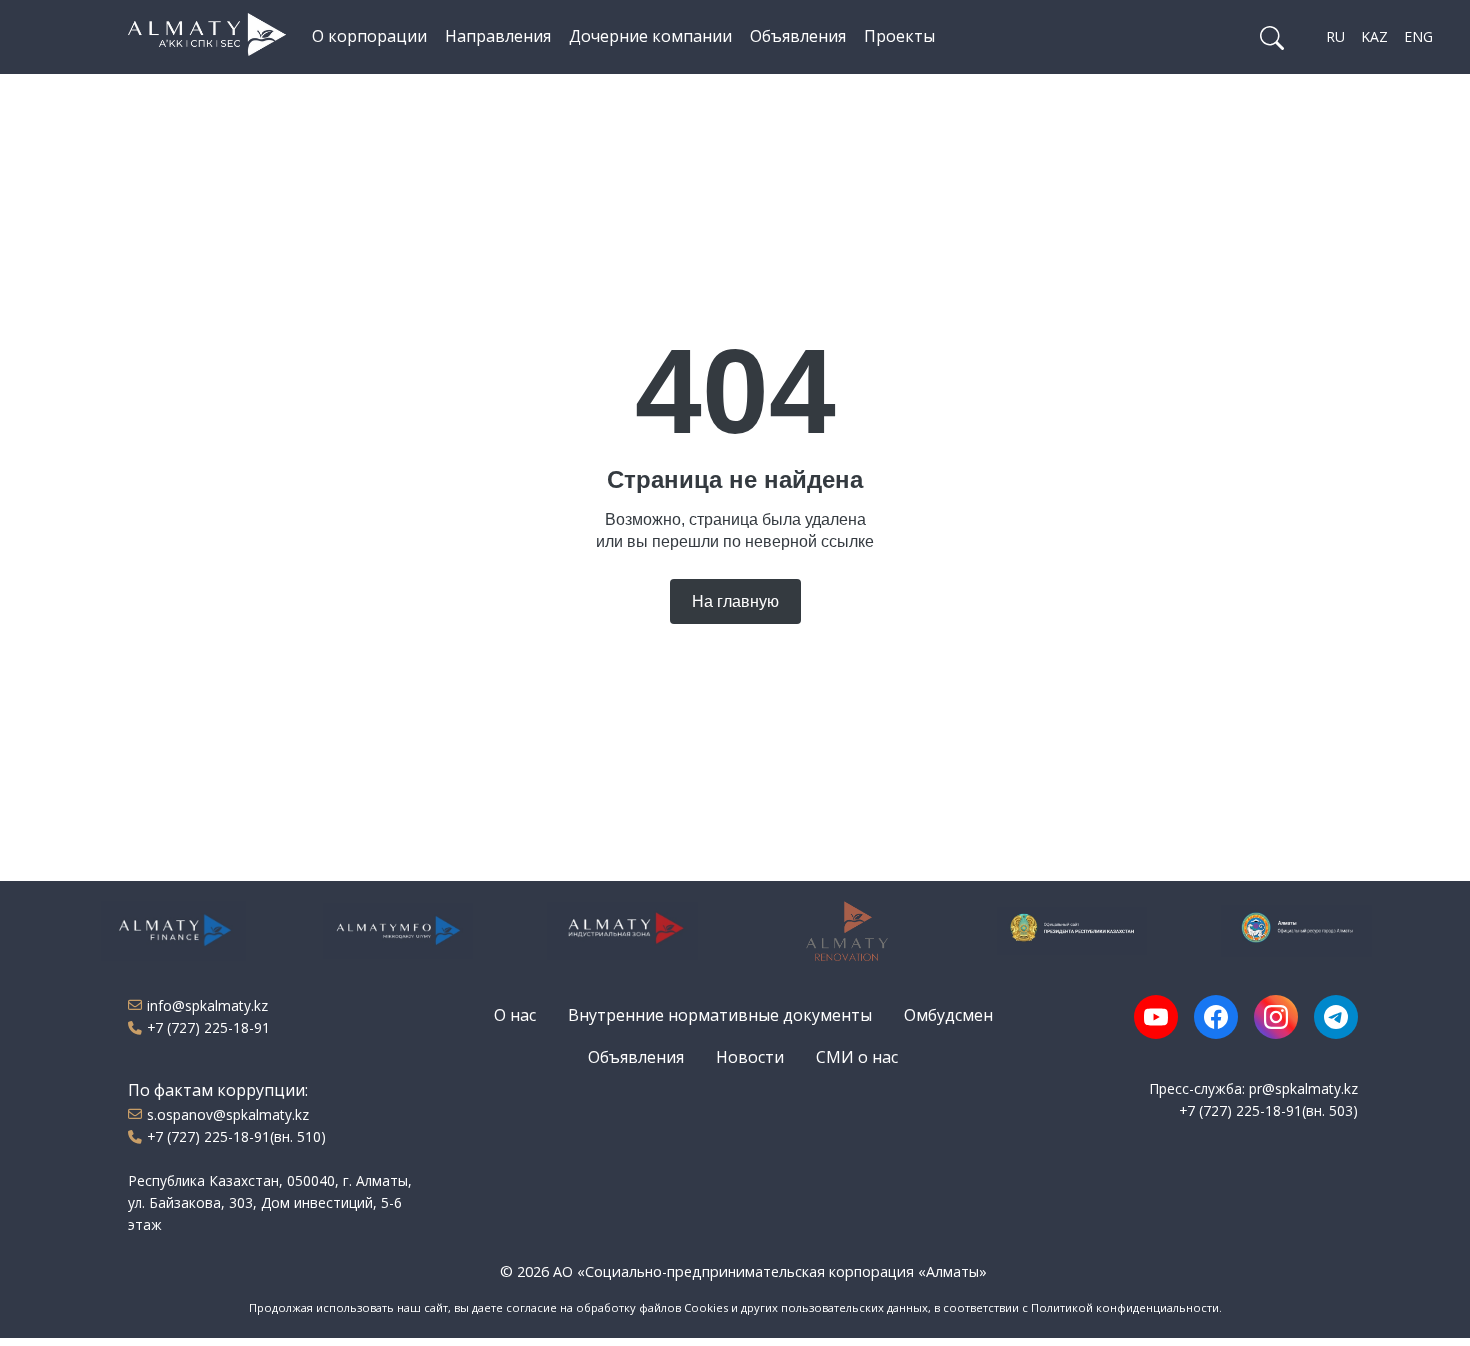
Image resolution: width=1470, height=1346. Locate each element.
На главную (735, 601)
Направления (498, 36)
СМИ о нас (857, 1057)
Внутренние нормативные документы (720, 1015)
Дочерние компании (650, 36)
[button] (1272, 37)
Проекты (899, 36)
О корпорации (369, 36)
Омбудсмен (948, 1015)
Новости (750, 1057)
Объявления (798, 36)
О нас (515, 1015)
